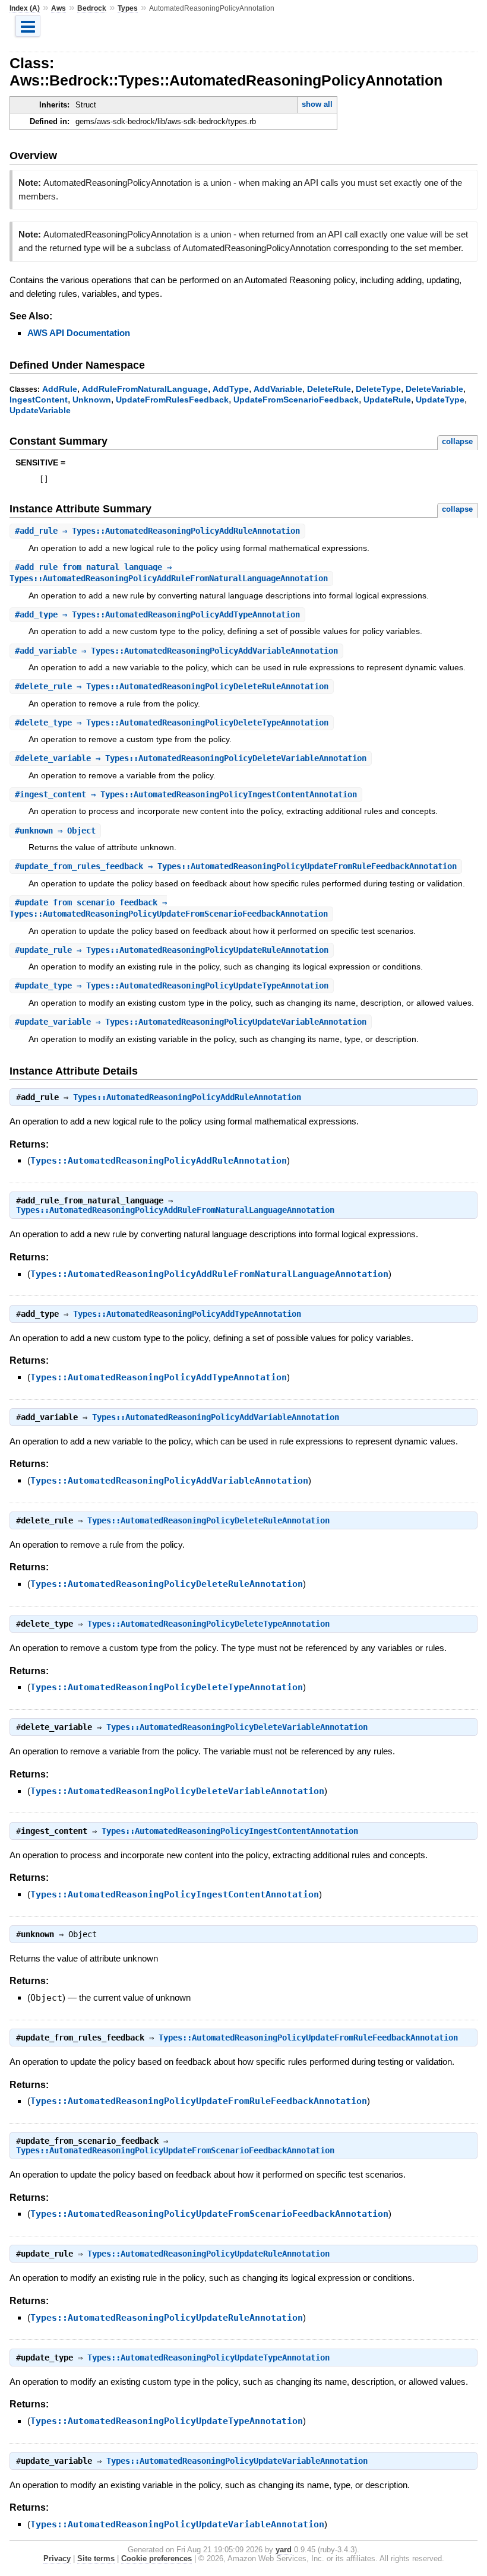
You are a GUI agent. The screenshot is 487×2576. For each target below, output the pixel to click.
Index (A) (25, 8)
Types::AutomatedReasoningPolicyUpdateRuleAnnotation (208, 2254)
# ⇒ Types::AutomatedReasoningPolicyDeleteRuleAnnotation (172, 686)
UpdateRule (387, 400)
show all (317, 104)
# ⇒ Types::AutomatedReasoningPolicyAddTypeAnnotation (157, 614)
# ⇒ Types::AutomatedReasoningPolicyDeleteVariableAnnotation (191, 758)
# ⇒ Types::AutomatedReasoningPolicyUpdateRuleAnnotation (172, 950)
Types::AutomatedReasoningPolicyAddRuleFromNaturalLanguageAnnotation (175, 1210)
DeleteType (378, 389)
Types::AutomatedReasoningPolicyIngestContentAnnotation (230, 1831)
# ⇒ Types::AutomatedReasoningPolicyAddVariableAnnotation (176, 651)
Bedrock (92, 8)
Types (128, 8)
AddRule (60, 389)
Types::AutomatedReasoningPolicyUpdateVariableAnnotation (237, 2461)
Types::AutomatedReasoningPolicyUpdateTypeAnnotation (208, 2358)
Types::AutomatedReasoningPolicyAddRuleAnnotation (187, 1097)
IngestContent (39, 400)
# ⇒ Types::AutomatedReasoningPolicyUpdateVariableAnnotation (191, 1022)
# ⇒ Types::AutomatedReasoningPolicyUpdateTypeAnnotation (172, 986)
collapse (457, 441)
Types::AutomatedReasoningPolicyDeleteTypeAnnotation (208, 1624)
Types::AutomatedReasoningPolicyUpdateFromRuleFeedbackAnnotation (308, 2038)
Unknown (92, 400)
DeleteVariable (434, 389)
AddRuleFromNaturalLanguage (145, 389)
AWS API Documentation (79, 333)
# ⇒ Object (55, 831)
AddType (231, 389)
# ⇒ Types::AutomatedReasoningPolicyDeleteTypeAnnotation (172, 723)
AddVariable (278, 389)
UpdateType (440, 400)
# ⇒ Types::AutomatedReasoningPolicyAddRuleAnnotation (157, 531)
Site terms (96, 2558)
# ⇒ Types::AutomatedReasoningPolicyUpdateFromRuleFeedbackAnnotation (236, 866)
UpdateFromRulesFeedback (172, 400)
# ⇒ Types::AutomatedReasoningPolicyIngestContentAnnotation (186, 794)
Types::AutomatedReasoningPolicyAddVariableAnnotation (216, 1417)
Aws (58, 8)
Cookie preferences (156, 2558)
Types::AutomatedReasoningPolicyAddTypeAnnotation (187, 1314)
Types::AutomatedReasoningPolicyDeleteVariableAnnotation (237, 1727)
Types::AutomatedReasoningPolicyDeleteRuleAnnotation (208, 1520)
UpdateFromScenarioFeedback (296, 400)
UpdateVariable (40, 410)
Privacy (57, 2558)
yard (284, 2550)
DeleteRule (329, 389)
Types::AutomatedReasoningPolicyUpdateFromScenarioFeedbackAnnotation (175, 2150)
